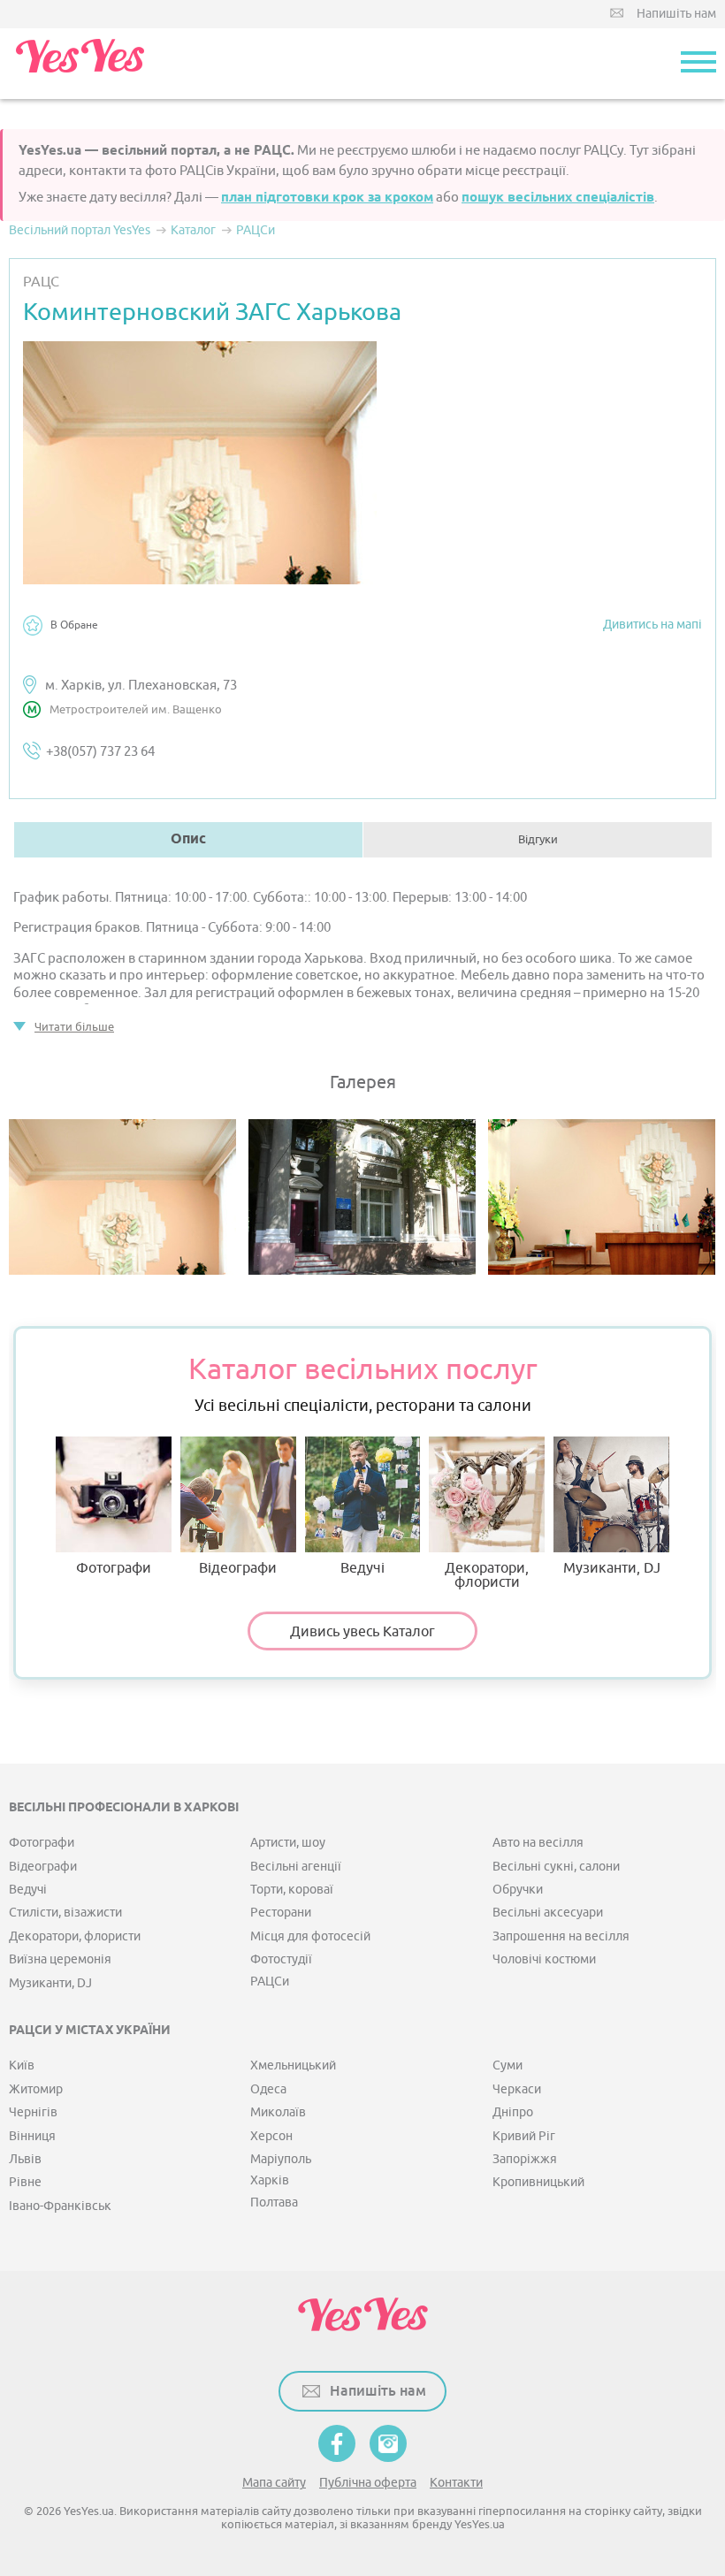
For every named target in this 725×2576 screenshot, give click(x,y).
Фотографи (114, 1567)
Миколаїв (278, 2112)
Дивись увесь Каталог (362, 1632)
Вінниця (32, 2136)
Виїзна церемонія (60, 1959)
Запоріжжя (525, 2159)
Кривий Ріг (524, 2136)
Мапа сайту (274, 2483)
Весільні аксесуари (548, 1913)
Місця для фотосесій (310, 1936)
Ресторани (281, 1913)
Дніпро (513, 2112)
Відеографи (238, 1567)
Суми (507, 2065)
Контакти (456, 2483)
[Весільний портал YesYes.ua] (80, 64)
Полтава (274, 2203)
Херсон (271, 2136)
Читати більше (74, 1027)
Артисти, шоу (288, 1843)
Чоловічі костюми (544, 1959)
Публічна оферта (368, 2483)
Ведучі (362, 1567)
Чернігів (33, 2112)
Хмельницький (293, 2065)
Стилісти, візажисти (65, 1913)
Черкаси (517, 2089)
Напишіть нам (676, 14)
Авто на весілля (538, 1843)
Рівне (25, 2182)
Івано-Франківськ (60, 2206)
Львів (25, 2159)
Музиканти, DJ (612, 1567)
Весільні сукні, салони (556, 1867)
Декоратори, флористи (487, 1574)
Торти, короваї (292, 1890)
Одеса (268, 2089)
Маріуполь (281, 2159)
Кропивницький (538, 2182)
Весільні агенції (296, 1867)
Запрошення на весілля (561, 1936)
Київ (22, 2065)
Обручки (518, 1890)
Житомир (36, 2089)
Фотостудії (281, 1959)
